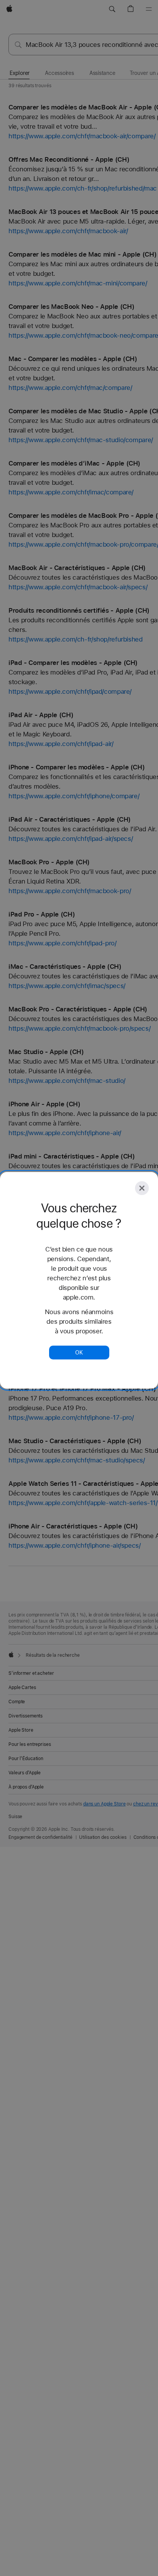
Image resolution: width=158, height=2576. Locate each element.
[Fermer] (142, 1188)
